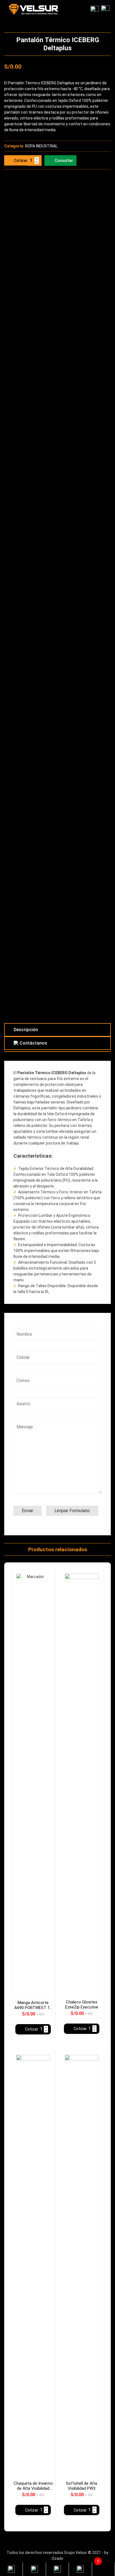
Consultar (64, 161)
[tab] (57, 1030)
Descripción (26, 1030)
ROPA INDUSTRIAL (41, 146)
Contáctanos (33, 1043)
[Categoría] (95, 9)
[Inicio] (105, 9)
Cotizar (21, 161)
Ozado (57, 2558)
